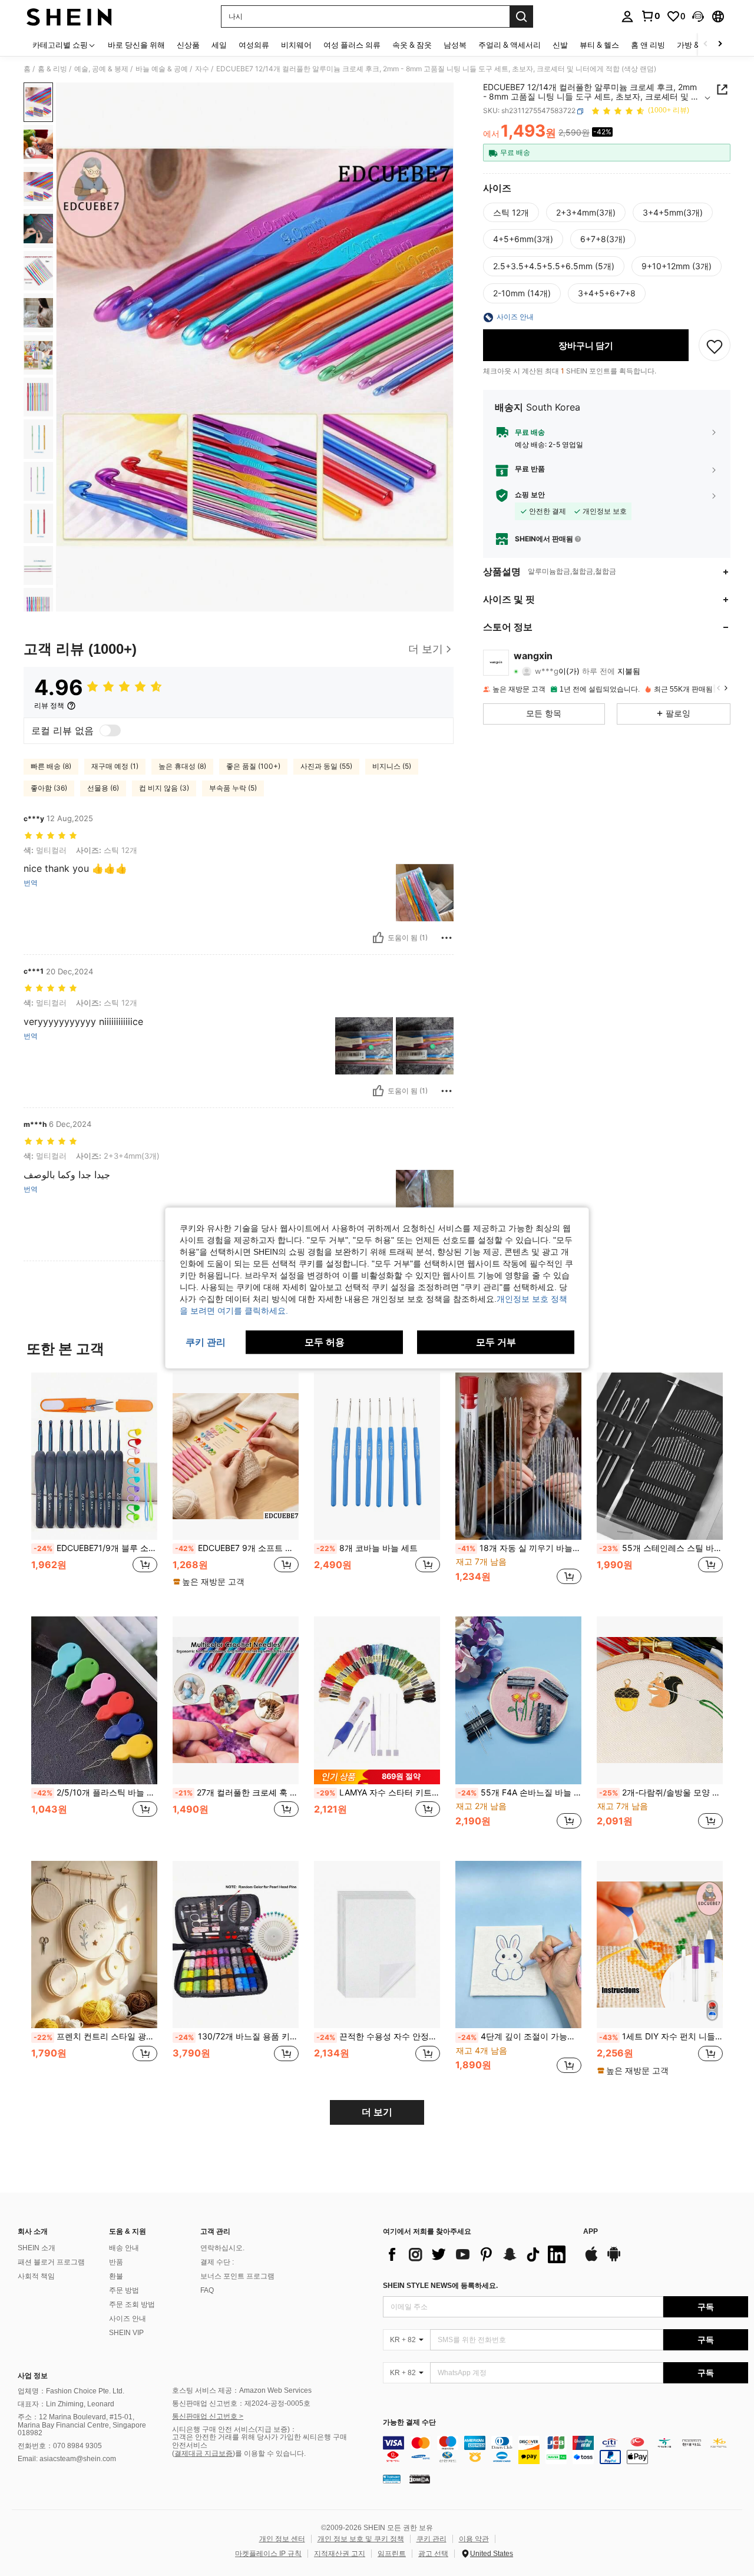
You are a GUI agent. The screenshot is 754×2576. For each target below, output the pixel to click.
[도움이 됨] (378, 938)
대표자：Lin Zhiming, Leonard (66, 2404)
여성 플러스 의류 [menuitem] (352, 45)
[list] (477, 2254)
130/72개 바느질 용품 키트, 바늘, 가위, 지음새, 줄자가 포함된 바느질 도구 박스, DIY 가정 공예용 (237, 2036)
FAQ (207, 2290)
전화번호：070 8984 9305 (60, 2446)
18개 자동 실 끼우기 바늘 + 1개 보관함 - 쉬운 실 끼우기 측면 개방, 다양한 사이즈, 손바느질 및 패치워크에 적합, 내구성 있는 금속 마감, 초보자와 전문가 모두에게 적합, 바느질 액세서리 (520, 1548)
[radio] (511, 213)
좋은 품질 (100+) (253, 766)
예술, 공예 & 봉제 (101, 69)
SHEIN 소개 (37, 2248)
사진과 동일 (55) (326, 766)
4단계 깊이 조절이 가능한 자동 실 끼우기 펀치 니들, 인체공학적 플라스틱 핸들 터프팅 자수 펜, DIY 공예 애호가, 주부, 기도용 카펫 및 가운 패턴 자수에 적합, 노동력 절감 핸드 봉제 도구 (520, 2036)
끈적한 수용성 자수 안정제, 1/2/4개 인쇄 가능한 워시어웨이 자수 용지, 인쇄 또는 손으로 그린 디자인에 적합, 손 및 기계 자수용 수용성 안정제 (378, 2036)
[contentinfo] (565, 2450)
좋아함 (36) (49, 788)
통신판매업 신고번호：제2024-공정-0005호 (241, 2403)
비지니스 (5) (392, 766)
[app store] (591, 2260)
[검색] (521, 16)
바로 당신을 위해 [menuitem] (136, 45)
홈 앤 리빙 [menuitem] (648, 45)
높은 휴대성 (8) (182, 766)
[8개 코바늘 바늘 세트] (377, 1456)
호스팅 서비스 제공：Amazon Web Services (242, 2390)
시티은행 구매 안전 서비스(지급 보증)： (234, 2429)
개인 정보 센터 (282, 2539)
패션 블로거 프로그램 (51, 2262)
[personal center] (627, 16)
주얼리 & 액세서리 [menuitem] (510, 45)
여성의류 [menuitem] (254, 45)
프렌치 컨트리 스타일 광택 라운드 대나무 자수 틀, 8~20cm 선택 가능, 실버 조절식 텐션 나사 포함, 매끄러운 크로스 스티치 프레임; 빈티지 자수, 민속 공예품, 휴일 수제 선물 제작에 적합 (95, 2036)
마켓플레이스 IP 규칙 (268, 2554)
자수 (202, 69)
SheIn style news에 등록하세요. (440, 2286)
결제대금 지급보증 (204, 2453)
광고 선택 (433, 2554)
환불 (116, 2276)
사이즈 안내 (128, 2319)
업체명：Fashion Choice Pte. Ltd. (71, 2391)
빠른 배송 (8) (51, 766)
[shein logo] (69, 16)
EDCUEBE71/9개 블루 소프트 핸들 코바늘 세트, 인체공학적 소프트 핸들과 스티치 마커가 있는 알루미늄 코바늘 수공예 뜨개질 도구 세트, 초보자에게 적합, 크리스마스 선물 (95, 1548)
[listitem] (94, 1485)
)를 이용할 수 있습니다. (269, 2453)
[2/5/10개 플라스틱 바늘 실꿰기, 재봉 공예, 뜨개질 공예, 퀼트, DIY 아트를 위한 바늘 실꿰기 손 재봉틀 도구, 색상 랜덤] (94, 1700)
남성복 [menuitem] (455, 45)
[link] (650, 16)
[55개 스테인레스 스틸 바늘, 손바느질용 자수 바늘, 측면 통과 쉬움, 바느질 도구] (660, 1456)
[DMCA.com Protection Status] (420, 2478)
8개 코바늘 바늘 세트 (367, 1548)
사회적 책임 (36, 2276)
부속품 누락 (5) (233, 788)
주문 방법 (124, 2290)
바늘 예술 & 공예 (162, 69)
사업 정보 (33, 2376)
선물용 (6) (103, 788)
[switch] (110, 730)
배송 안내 (124, 2248)
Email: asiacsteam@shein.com (67, 2459)
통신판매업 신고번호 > (208, 2416)
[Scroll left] (706, 44)
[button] (698, 16)
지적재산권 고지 (340, 2554)
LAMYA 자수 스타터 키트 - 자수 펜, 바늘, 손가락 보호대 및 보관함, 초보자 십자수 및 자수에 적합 (378, 1793)
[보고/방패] (447, 938)
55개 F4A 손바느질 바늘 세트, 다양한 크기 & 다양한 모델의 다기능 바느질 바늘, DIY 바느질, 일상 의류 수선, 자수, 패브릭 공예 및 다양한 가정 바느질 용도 (520, 1793)
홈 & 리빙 (52, 69)
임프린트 (392, 2554)
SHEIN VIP (126, 2333)
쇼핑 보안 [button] (530, 495)
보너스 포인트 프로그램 (237, 2276)
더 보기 (377, 2112)
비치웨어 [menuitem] (296, 45)
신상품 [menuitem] (188, 45)
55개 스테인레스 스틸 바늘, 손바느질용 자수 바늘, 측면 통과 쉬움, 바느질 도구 (661, 1548)
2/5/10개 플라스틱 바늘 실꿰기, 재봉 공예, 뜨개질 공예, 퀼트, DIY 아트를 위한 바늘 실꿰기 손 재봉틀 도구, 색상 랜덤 (95, 1793)
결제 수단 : (217, 2262)
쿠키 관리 (431, 2539)
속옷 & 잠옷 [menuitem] (412, 45)
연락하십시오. (222, 2248)
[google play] (614, 2260)
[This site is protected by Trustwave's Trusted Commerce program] (392, 2478)
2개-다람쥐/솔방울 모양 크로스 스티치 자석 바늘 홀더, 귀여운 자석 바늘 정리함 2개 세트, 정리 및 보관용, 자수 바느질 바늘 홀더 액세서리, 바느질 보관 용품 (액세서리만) (661, 1793)
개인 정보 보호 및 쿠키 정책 (361, 2539)
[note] (210, 1582)
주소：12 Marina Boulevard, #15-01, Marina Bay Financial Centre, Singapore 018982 (82, 2425)
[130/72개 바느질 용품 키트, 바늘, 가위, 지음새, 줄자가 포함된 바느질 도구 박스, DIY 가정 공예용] (236, 1945)
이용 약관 (474, 2539)
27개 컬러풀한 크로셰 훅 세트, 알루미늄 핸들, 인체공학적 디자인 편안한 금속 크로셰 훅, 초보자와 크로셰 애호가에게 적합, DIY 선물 (237, 1793)
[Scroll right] (720, 44)
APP (591, 2232)
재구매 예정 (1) (115, 766)
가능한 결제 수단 (409, 2423)
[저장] (715, 346)
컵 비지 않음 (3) (164, 788)
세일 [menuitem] (219, 45)
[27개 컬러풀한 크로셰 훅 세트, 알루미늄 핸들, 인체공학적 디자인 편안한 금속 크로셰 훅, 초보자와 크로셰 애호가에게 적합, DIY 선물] (236, 1700)
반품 (116, 2262)
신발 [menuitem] (560, 45)
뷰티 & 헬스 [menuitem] (599, 45)
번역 (31, 883)
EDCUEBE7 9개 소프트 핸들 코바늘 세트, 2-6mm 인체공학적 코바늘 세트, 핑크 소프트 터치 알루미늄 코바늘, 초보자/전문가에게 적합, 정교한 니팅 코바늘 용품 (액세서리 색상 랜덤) (237, 1548)
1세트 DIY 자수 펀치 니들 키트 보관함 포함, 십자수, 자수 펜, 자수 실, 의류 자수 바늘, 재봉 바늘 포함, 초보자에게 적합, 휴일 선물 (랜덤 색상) (661, 2036)
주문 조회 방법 (132, 2304)
